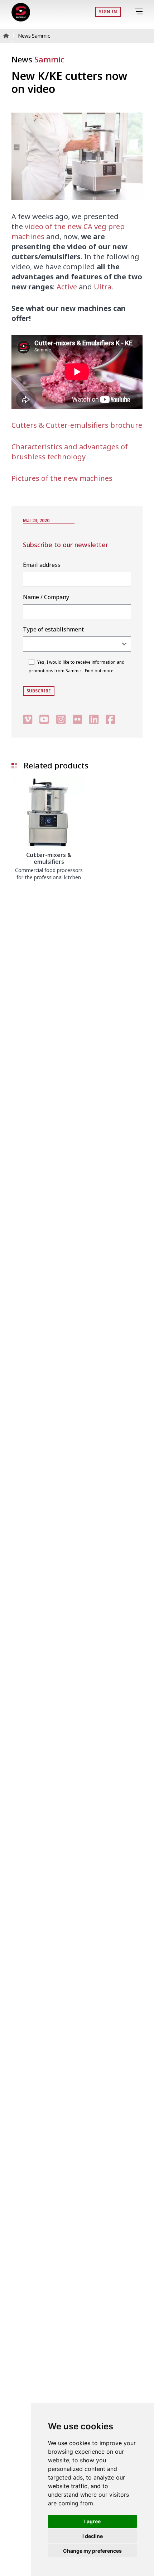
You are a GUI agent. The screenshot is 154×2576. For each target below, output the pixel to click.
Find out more (99, 671)
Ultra (103, 287)
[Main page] (21, 12)
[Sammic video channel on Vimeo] (28, 719)
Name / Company (46, 597)
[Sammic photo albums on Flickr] (77, 719)
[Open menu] (140, 12)
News (38, 59)
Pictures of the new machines (62, 478)
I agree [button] (92, 2521)
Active (67, 287)
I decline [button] (93, 2536)
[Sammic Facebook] (110, 719)
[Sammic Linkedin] (94, 719)
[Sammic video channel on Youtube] (44, 719)
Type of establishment (53, 629)
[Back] (129, 12)
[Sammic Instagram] (61, 719)
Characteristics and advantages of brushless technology (70, 452)
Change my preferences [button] (92, 2551)
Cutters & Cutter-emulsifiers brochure (77, 425)
